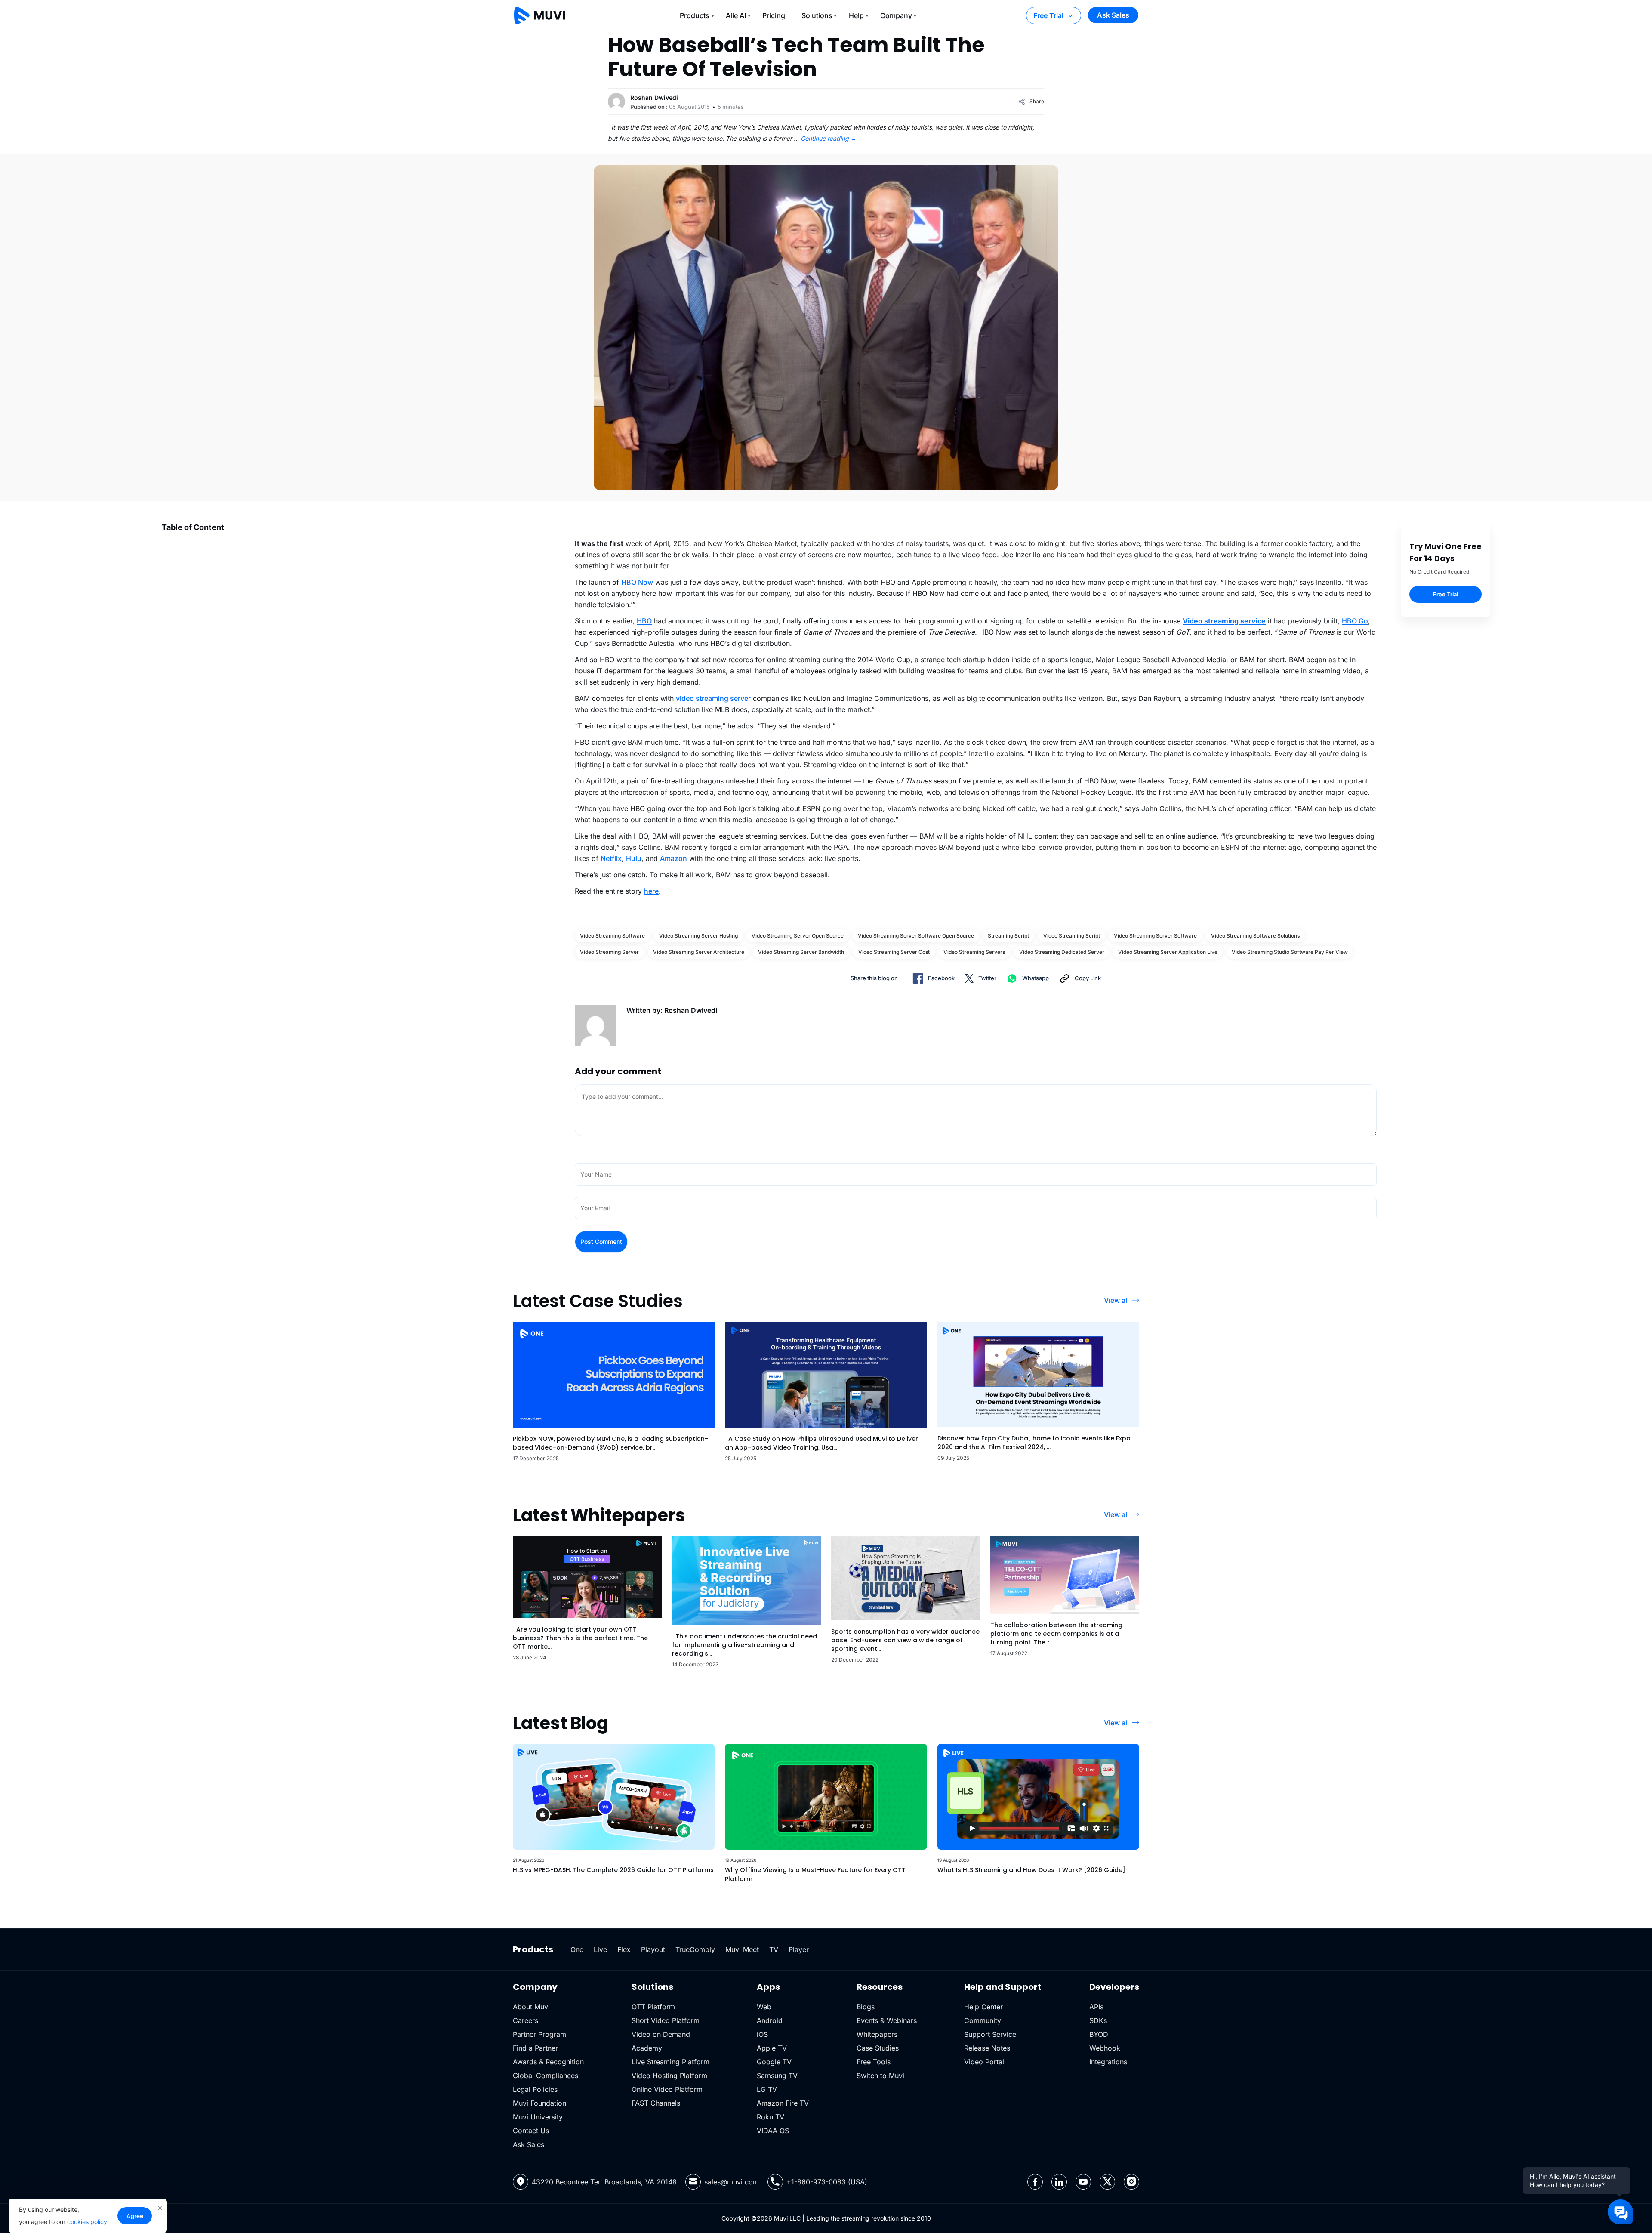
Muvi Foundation (539, 2103)
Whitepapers (877, 2034)
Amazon (673, 858)
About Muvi (531, 2007)
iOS (762, 2034)
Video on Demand (661, 2034)
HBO (644, 621)
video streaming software (612, 936)
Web (764, 2007)
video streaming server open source (798, 936)
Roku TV (771, 2117)
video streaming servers (974, 952)
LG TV (767, 2089)
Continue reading (829, 138)
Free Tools (874, 2062)
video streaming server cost (894, 952)
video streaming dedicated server (1062, 952)
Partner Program (539, 2034)
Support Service (990, 2034)
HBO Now (637, 582)
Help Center (983, 2007)
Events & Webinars (887, 2020)
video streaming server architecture (699, 952)
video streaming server (713, 698)
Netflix (611, 858)
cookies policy (87, 2222)
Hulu (634, 858)
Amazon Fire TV (783, 2103)
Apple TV (772, 2048)
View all (1116, 1300)
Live (600, 1949)
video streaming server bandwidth (801, 952)
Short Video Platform (666, 2020)
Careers (525, 2020)
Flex (624, 1949)
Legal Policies (535, 2089)
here (651, 891)
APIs (1096, 2007)
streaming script (1008, 936)
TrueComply (695, 1949)
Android (770, 2020)
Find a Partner (535, 2048)
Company (896, 15)
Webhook (1105, 2048)
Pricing (774, 15)
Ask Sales (1113, 15)
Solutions (817, 15)
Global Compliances (546, 2076)
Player (799, 1949)
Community (983, 2020)
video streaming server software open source (916, 936)
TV (774, 1949)
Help (856, 15)
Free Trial (1048, 15)
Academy (647, 2048)
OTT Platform (653, 2007)
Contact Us (531, 2131)
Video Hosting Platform (669, 2076)
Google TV (774, 2062)
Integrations (1108, 2062)
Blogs (866, 2007)
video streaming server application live (1168, 952)
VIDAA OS (773, 2131)
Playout (653, 1949)
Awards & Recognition (548, 2062)
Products (695, 15)
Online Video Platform (667, 2089)
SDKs (1098, 2020)
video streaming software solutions (1255, 936)
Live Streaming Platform (670, 2062)
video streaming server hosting (698, 936)
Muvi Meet (742, 1949)
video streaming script (1072, 936)
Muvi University (538, 2117)
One (577, 1949)
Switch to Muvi (880, 2076)
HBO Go (1355, 621)
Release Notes (987, 2048)
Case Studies (878, 2048)
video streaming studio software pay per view (1290, 952)
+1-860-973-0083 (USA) (827, 2182)
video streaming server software (1155, 936)
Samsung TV (777, 2076)
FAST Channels (656, 2103)
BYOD (1099, 2034)
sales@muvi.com (732, 2182)
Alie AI (736, 15)
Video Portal (984, 2062)
